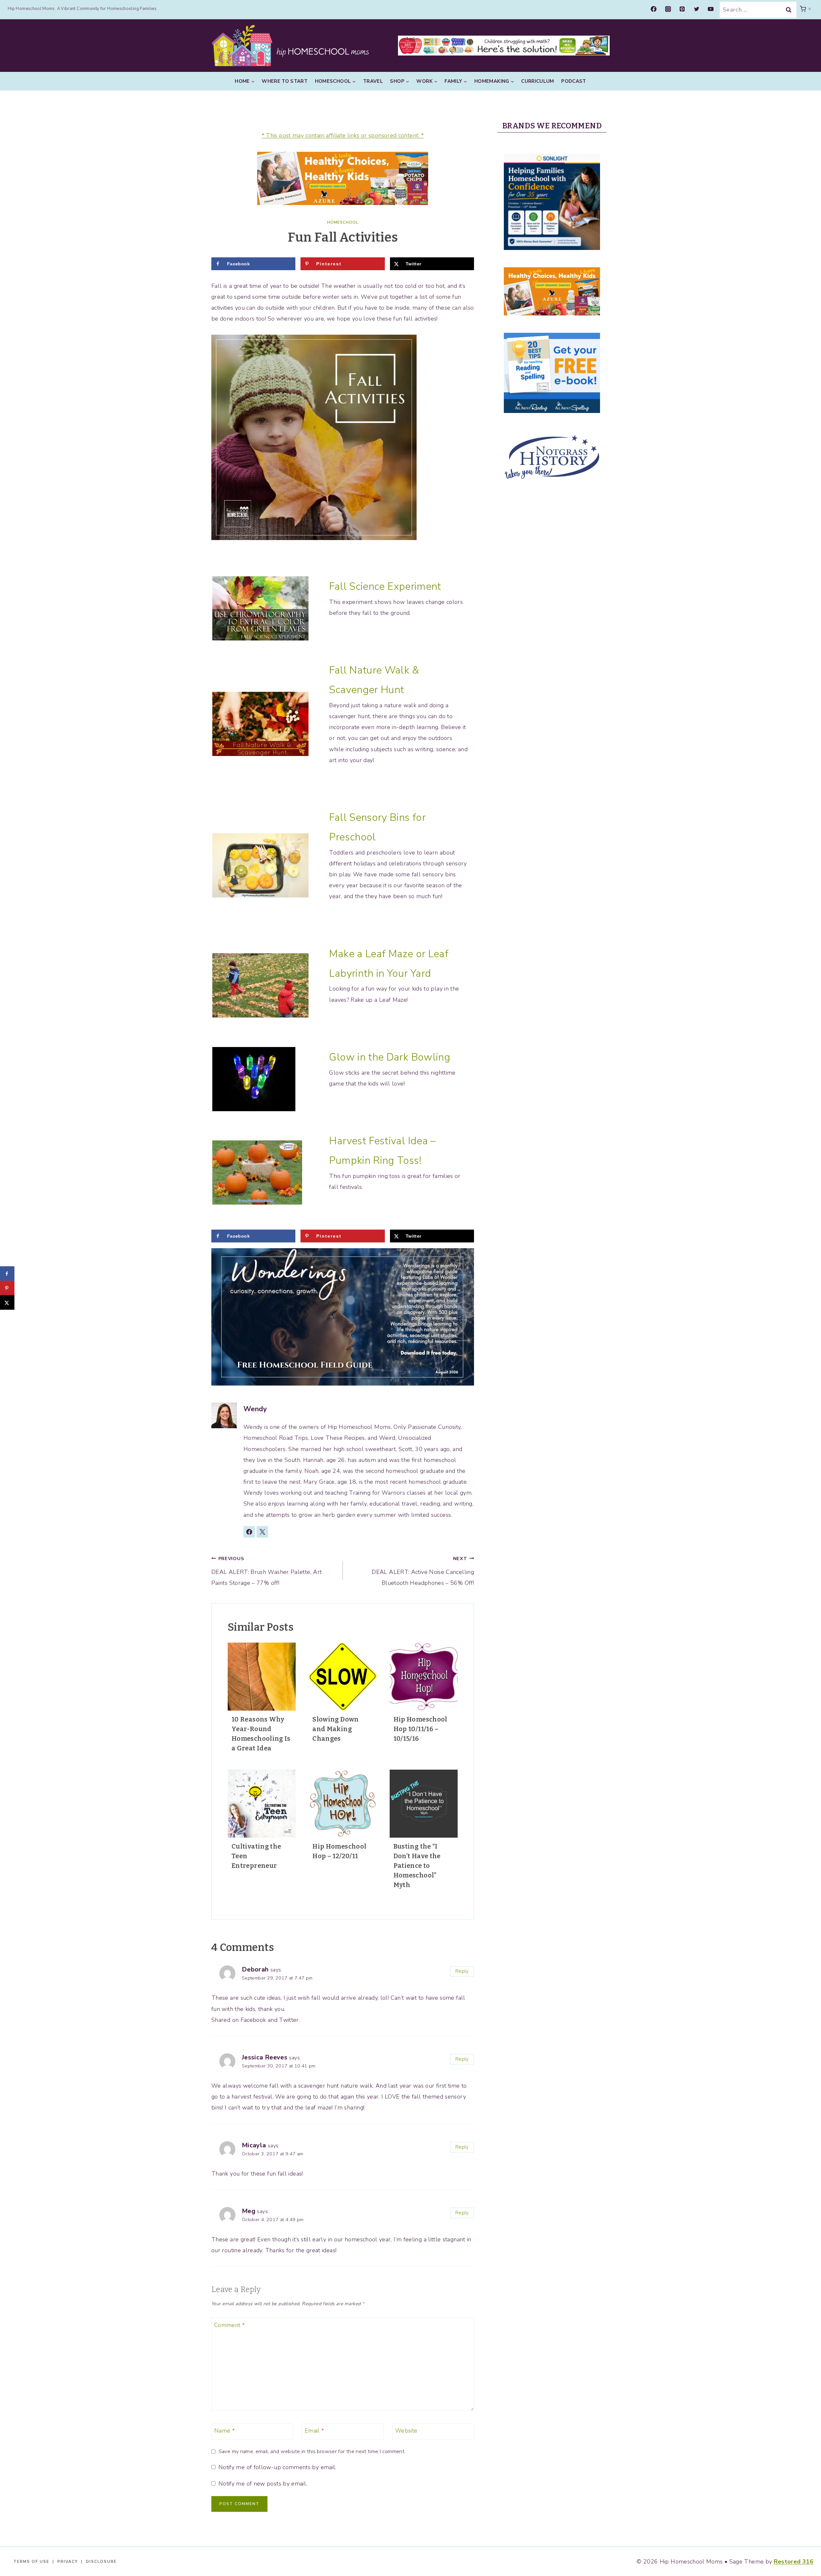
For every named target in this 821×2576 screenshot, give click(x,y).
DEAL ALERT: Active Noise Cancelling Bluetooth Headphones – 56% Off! (423, 1571)
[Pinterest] (682, 9)
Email (314, 2431)
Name (224, 2431)
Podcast (574, 81)
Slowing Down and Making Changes (335, 1729)
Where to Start (285, 81)
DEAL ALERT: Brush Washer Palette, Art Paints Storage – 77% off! (267, 1571)
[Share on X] (7, 1303)
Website (406, 2431)
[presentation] (262, 1677)
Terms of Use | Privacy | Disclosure (65, 2562)
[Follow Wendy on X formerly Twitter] (262, 1532)
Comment (229, 2325)
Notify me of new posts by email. (263, 2484)
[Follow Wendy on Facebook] (249, 1532)
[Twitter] (697, 9)
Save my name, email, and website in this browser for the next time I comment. (312, 2452)
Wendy (255, 1409)
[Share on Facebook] (7, 1274)
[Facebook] (654, 9)
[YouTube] (711, 9)
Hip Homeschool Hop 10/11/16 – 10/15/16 (420, 1729)
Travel (373, 81)
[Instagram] (668, 9)
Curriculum (538, 81)
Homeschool (343, 222)
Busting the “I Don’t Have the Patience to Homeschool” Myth (417, 1866)
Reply (462, 1971)
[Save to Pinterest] (7, 1288)
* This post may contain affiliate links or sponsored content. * (343, 135)
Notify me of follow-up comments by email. (277, 2467)
